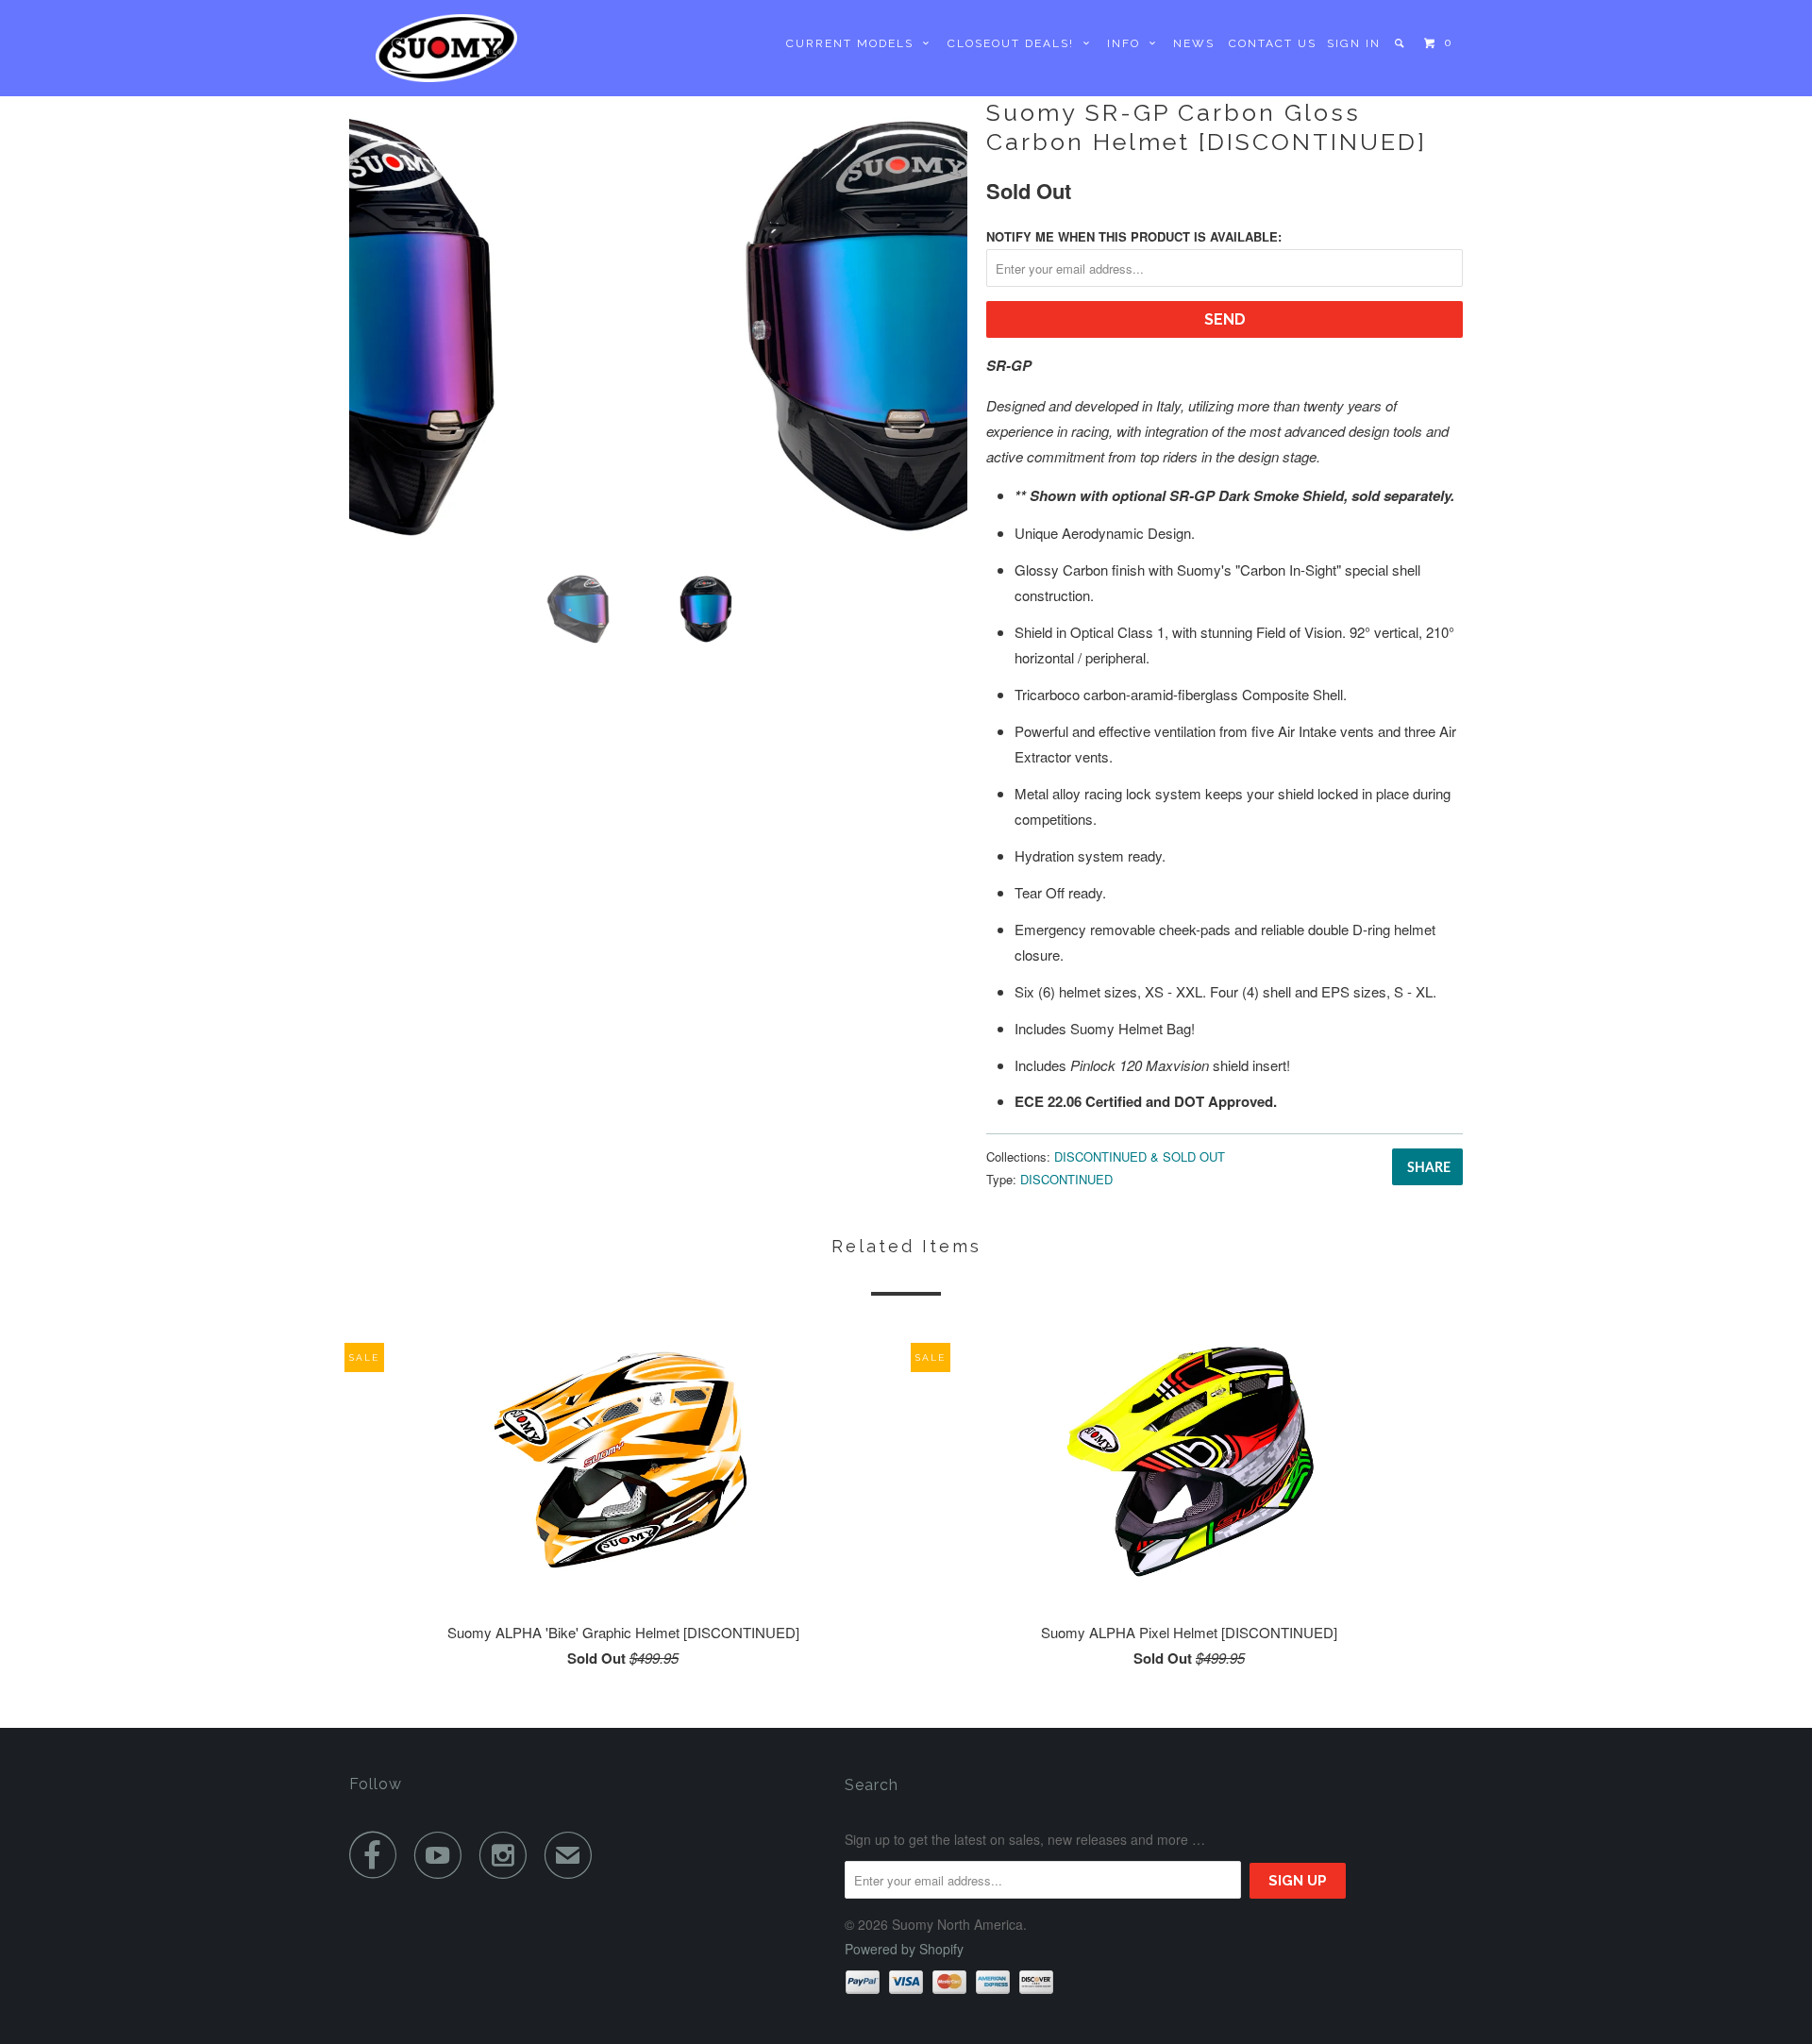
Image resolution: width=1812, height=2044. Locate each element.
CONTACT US (1273, 43)
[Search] (1401, 43)
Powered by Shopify (904, 1949)
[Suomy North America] (446, 48)
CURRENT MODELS (855, 43)
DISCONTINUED (1066, 1179)
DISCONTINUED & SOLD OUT (1140, 1156)
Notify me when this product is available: (1134, 236)
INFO (1128, 43)
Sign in (1354, 43)
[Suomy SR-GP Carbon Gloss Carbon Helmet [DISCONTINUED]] (658, 326)
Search (872, 1785)
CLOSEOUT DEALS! (1015, 43)
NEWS (1194, 43)
